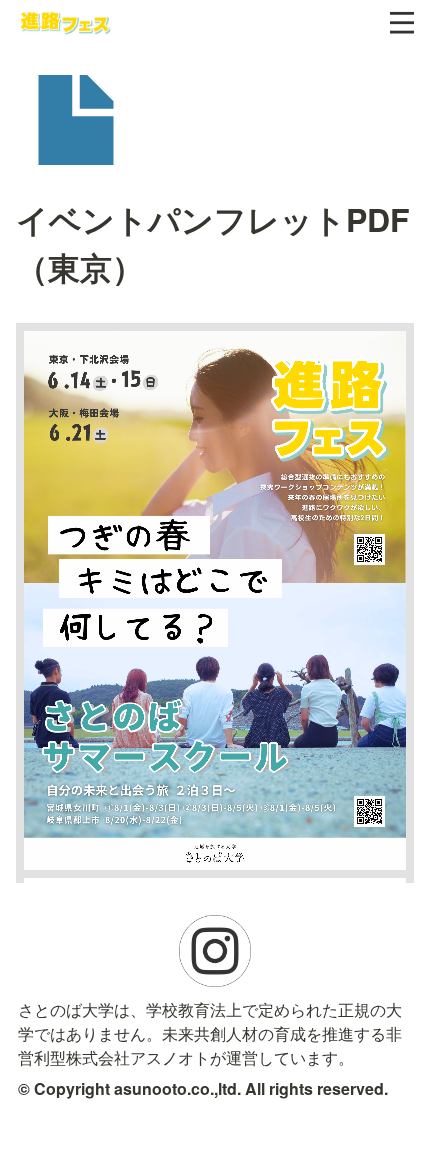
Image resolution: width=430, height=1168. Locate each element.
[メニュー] (402, 23)
